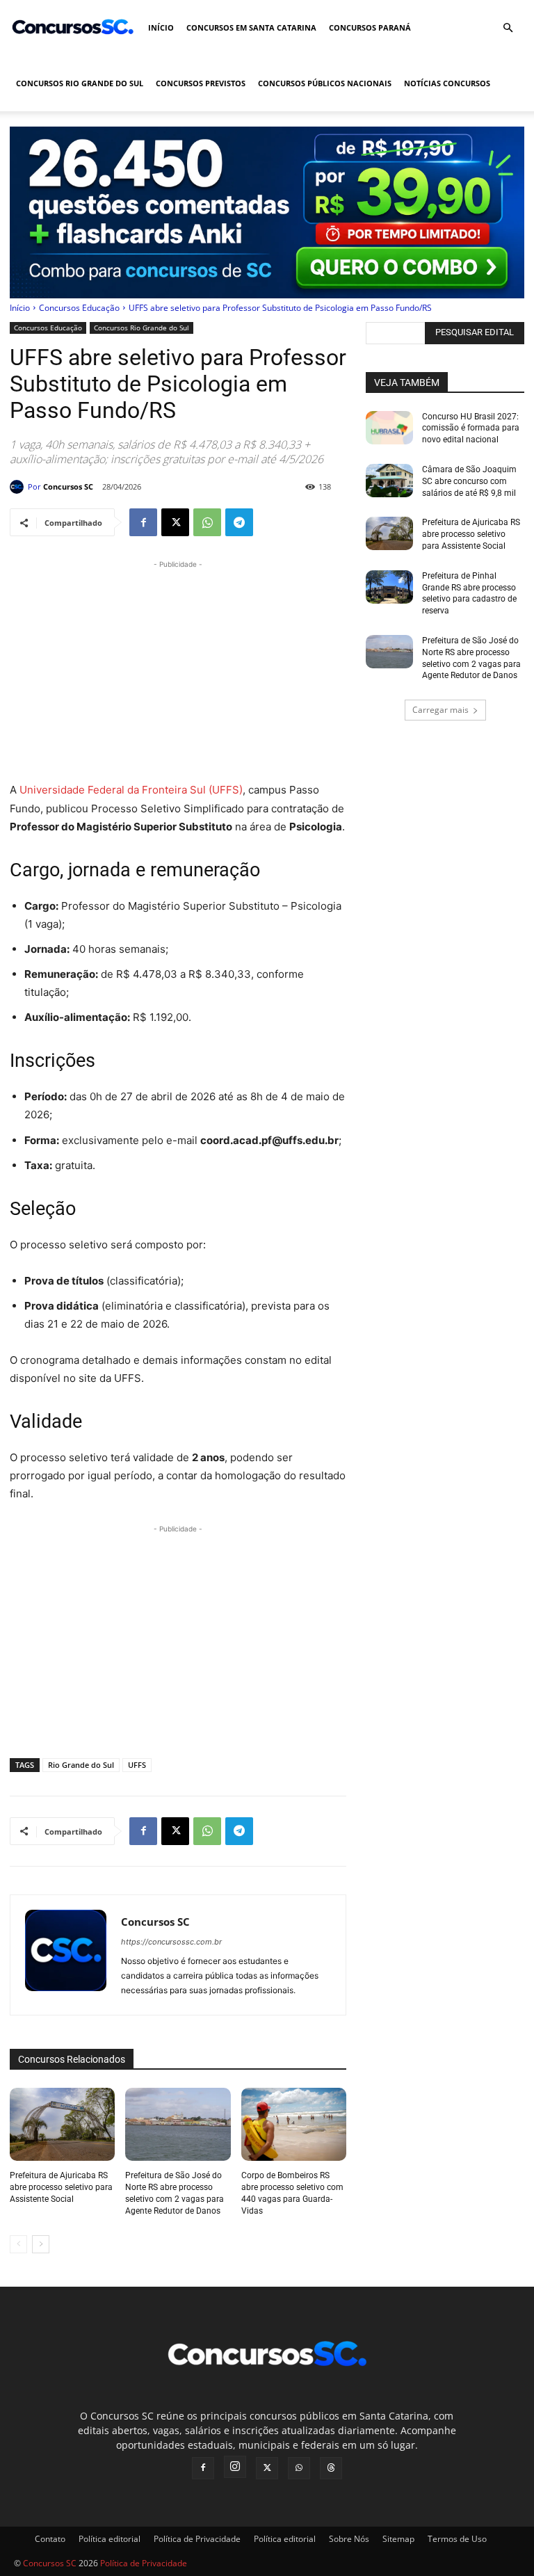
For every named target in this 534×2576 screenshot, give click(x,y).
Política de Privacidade (197, 2539)
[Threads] (331, 2468)
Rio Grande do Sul (81, 1765)
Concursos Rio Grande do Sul (80, 83)
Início (161, 27)
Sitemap (398, 2539)
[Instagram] (235, 2467)
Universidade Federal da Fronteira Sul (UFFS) (131, 790)
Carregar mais (440, 710)
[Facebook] (143, 522)
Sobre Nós (349, 2539)
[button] (508, 28)
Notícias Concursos (447, 83)
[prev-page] (18, 2244)
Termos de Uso (457, 2539)
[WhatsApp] (207, 522)
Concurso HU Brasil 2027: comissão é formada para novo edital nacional (471, 428)
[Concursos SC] (19, 487)
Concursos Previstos (201, 83)
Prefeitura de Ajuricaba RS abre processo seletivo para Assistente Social (61, 2187)
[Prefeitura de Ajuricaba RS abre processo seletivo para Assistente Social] (62, 2125)
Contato (50, 2539)
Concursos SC (68, 486)
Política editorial (110, 2539)
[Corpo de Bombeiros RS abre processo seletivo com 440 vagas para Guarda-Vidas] (294, 2125)
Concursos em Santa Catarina (251, 27)
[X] (175, 522)
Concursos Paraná (370, 27)
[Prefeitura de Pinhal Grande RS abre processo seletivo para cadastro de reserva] (389, 587)
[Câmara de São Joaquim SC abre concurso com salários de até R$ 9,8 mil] (389, 481)
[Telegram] (239, 522)
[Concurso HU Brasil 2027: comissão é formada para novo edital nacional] (389, 428)
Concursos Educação (79, 308)
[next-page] (41, 2244)
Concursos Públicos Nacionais (325, 83)
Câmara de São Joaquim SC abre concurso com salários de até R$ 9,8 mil (469, 481)
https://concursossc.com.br (171, 1942)
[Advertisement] (178, 669)
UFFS (137, 1765)
